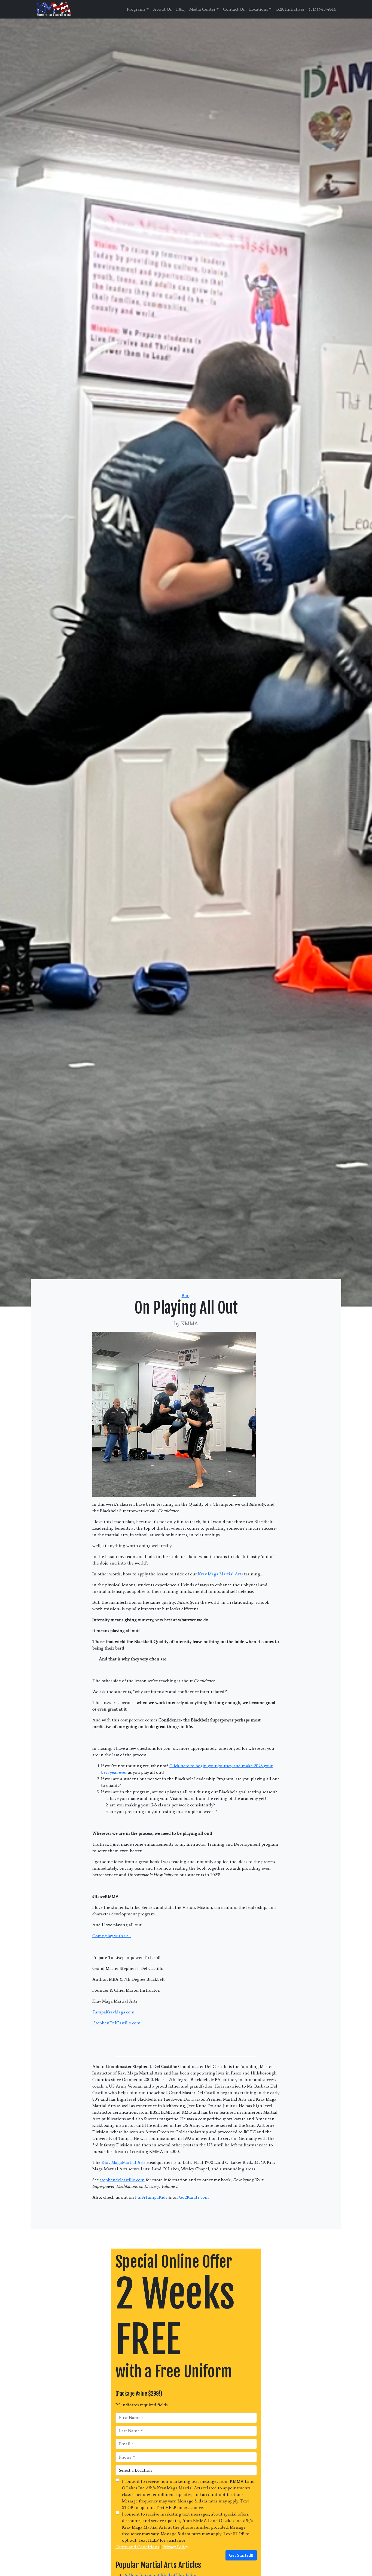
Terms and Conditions (137, 2547)
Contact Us (234, 9)
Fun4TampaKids (151, 2197)
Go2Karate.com (194, 2197)
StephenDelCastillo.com (116, 2023)
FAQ (181, 9)
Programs (136, 9)
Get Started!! (241, 2555)
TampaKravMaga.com (114, 2012)
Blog (186, 1295)
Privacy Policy (175, 2547)
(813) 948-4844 (322, 9)
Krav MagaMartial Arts (124, 2162)
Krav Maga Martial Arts (220, 1574)
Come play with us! (112, 1936)
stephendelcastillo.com (122, 2180)
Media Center (202, 9)
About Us (162, 9)
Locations (259, 9)
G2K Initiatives (290, 9)
